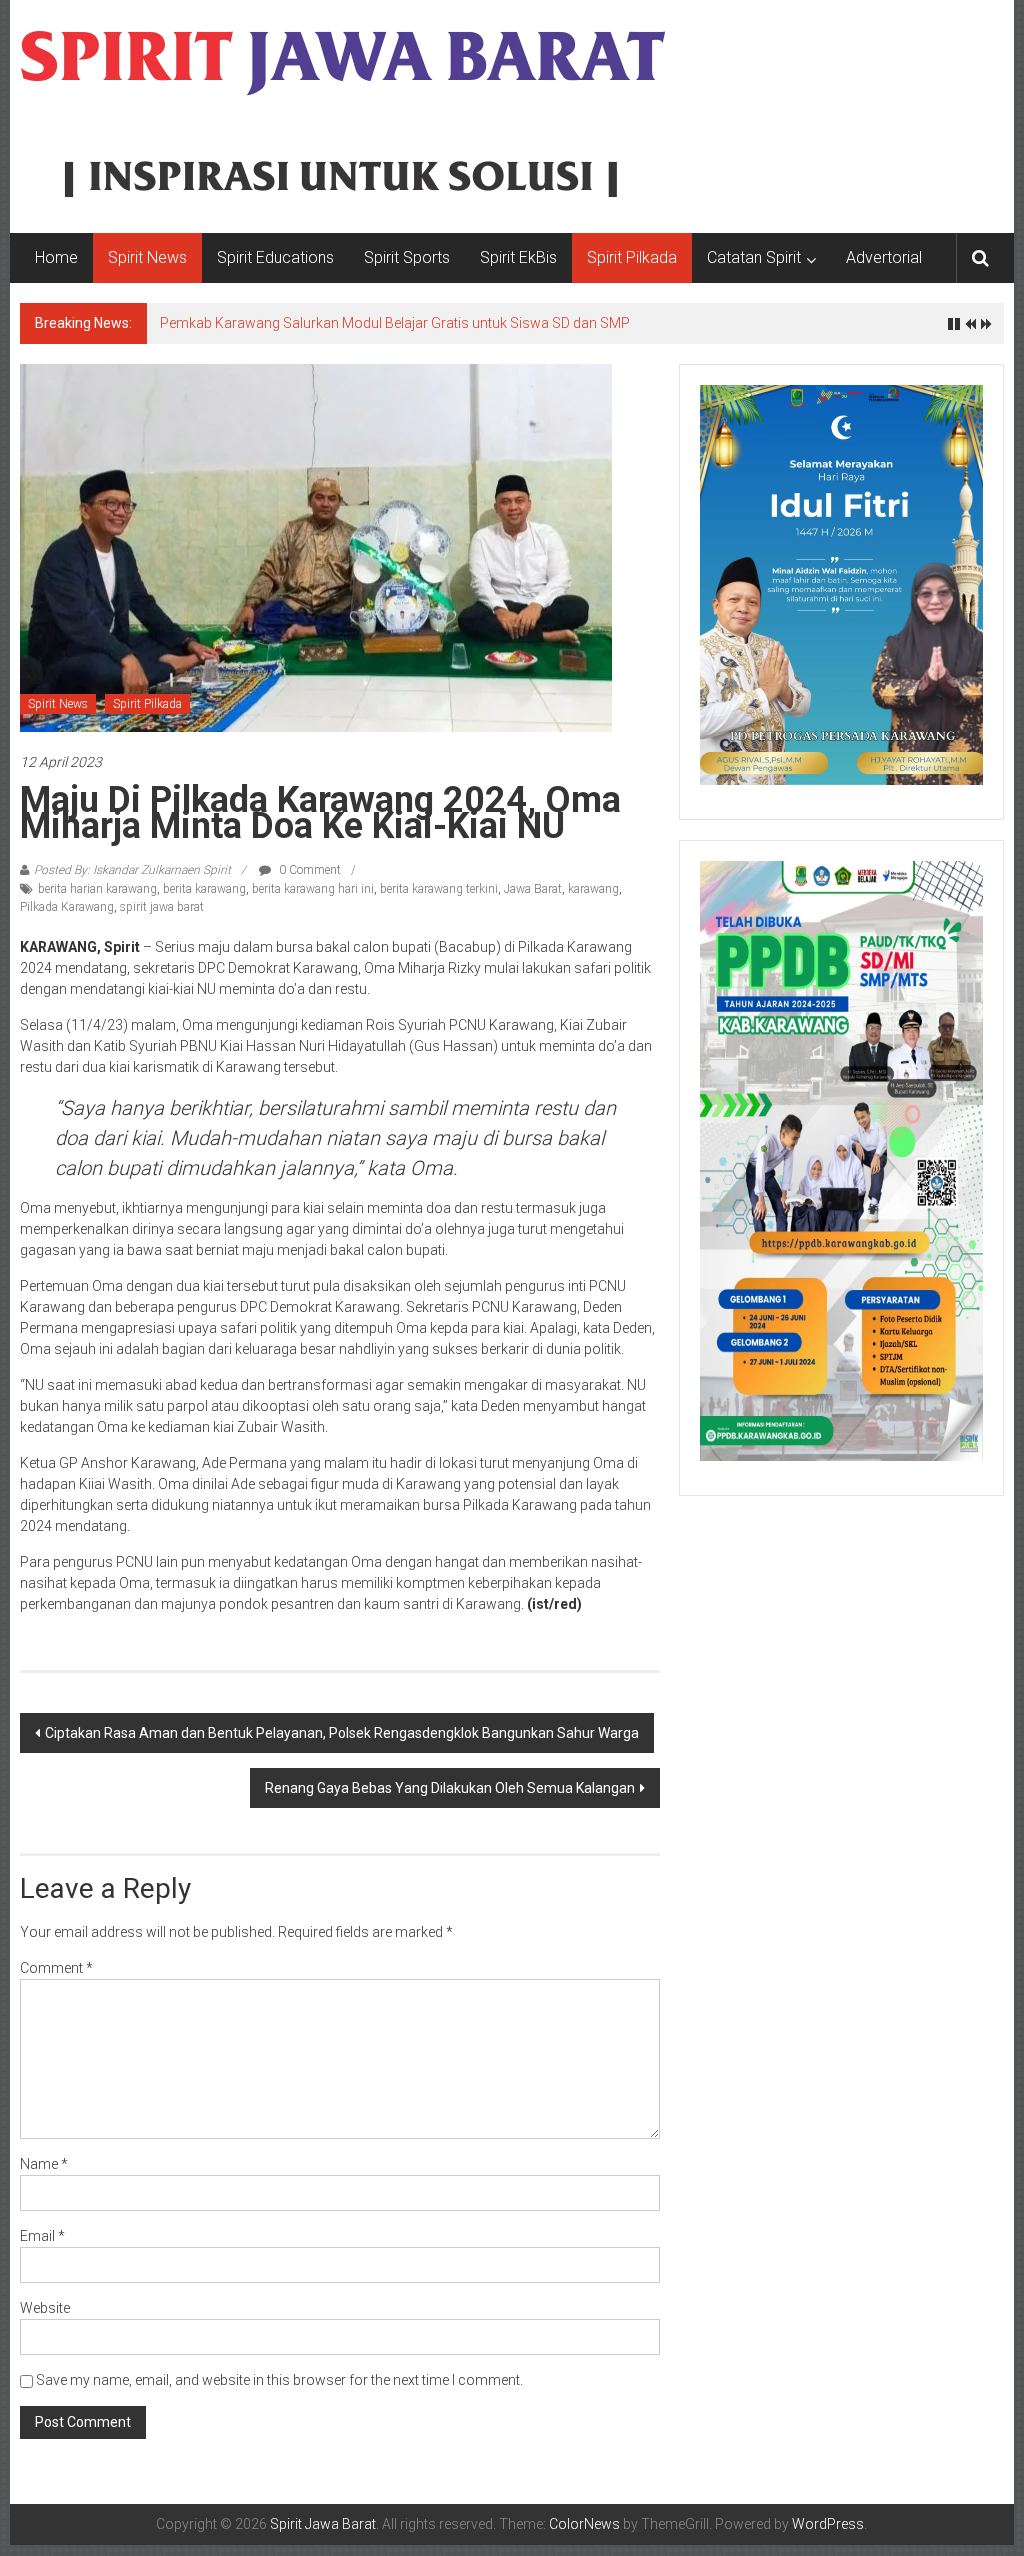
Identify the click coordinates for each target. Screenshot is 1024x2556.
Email (42, 2236)
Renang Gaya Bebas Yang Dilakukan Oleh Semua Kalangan (450, 1788)
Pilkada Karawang (67, 907)
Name (44, 2164)
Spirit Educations (275, 257)
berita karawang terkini (439, 889)
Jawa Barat (533, 889)
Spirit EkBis (518, 257)
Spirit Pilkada (632, 257)
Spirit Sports (407, 257)
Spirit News (147, 257)
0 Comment (308, 870)
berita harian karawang (97, 889)
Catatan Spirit (754, 257)
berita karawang (204, 889)
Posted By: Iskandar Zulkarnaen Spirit (132, 870)
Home (56, 257)
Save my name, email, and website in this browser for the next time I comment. (279, 2380)
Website (45, 2308)
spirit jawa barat (162, 907)
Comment (56, 1968)
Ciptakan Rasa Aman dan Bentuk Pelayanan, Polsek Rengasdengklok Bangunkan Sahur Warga (342, 1733)
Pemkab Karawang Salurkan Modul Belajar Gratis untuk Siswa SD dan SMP (395, 323)
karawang (593, 889)
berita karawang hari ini (313, 889)
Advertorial (884, 257)
